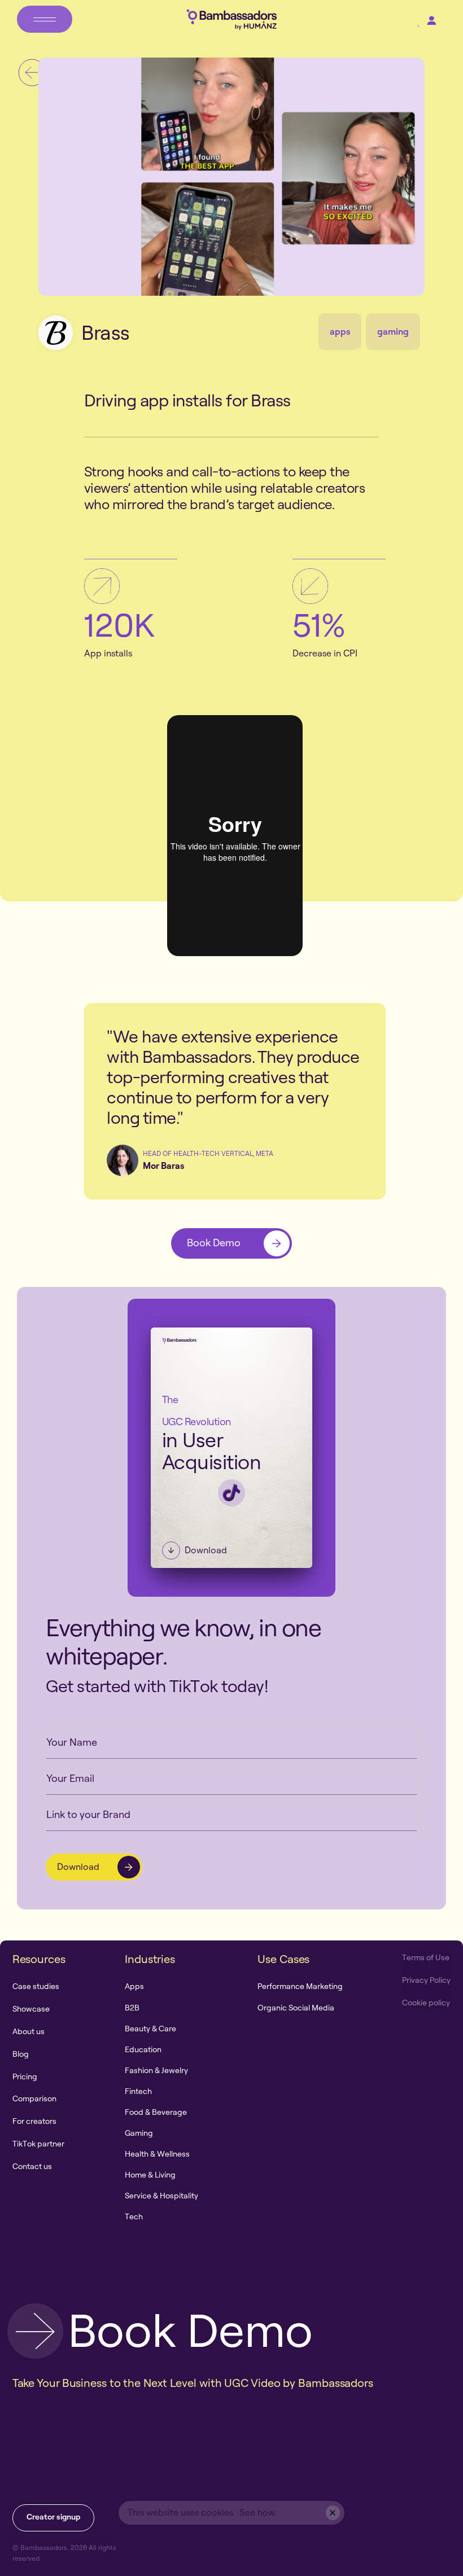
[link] (231, 1243)
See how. (258, 2512)
